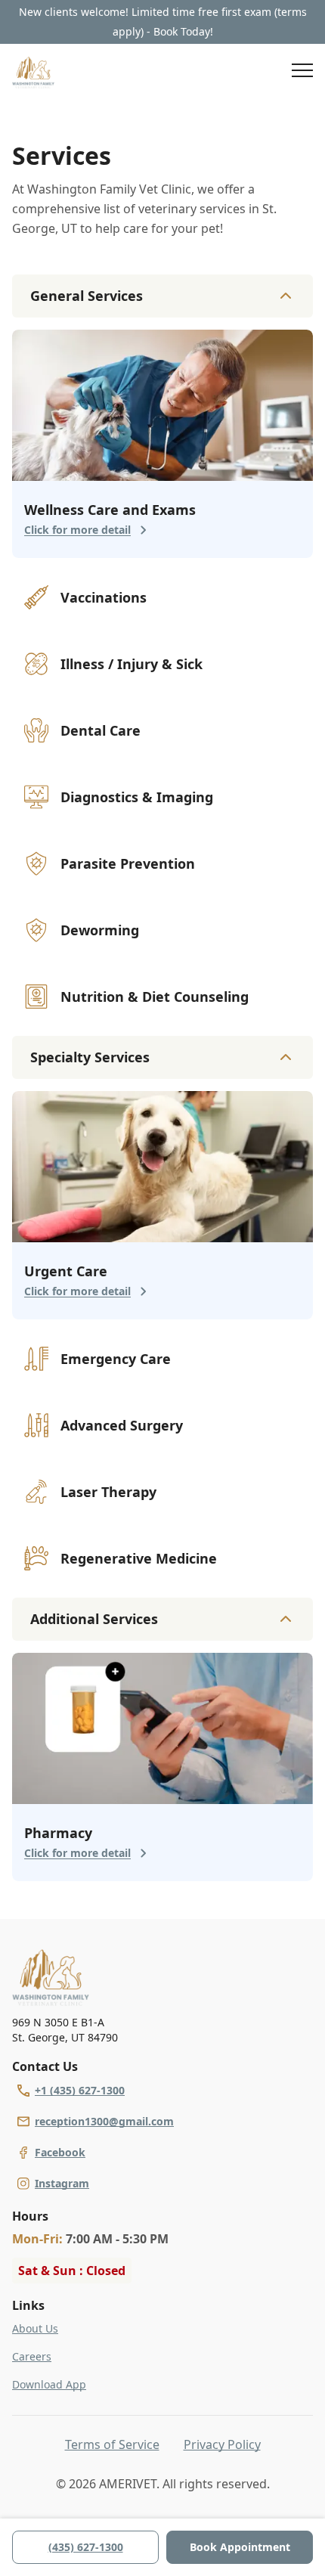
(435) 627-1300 (86, 2547)
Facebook (60, 2152)
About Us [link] (35, 2328)
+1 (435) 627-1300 (80, 2090)
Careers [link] (32, 2356)
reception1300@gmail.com (104, 2121)
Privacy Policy (222, 2444)
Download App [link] (49, 2384)
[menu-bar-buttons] (302, 73)
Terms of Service (112, 2444)
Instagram (62, 2183)
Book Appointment (240, 2547)
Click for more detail (77, 530)
